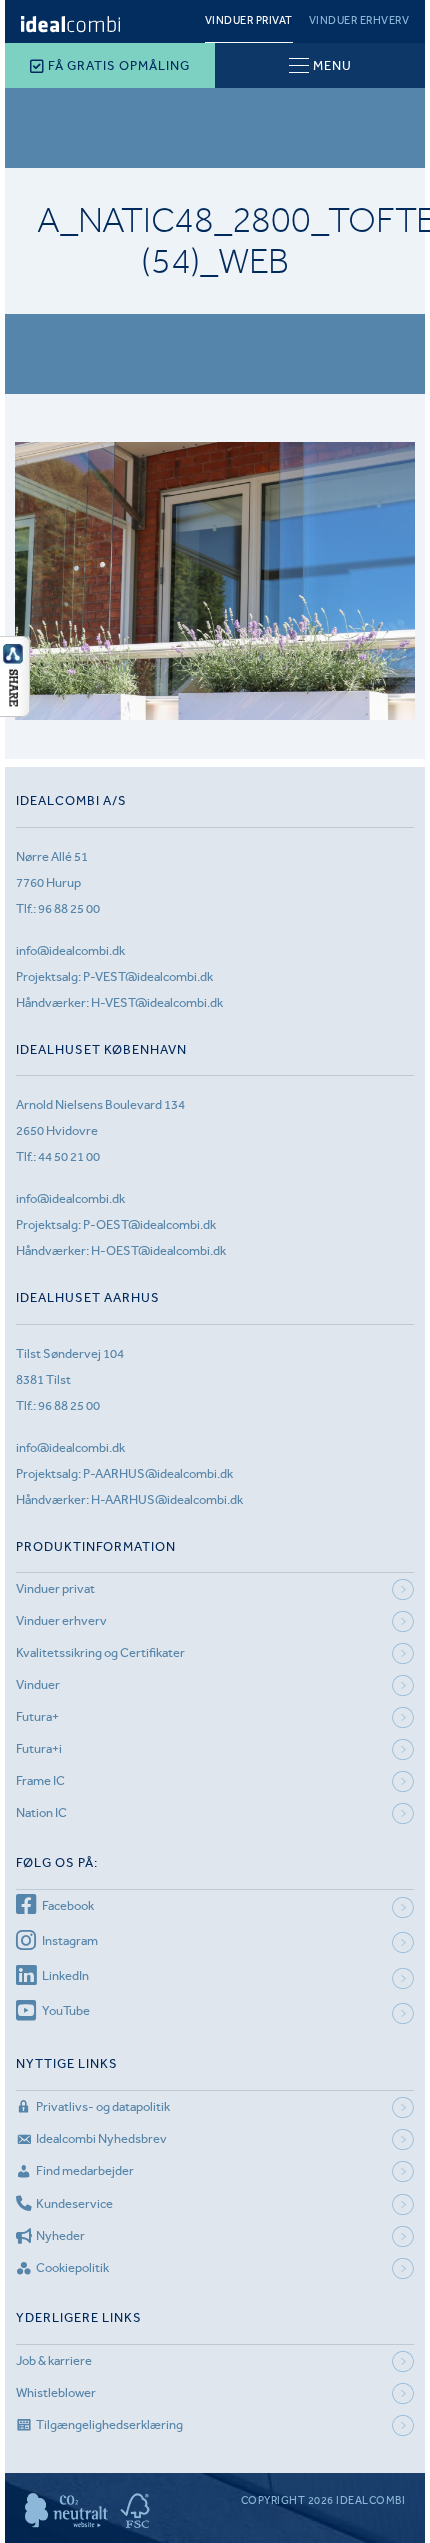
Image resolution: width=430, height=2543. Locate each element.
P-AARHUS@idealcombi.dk (158, 1473)
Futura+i (39, 1748)
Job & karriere (54, 2360)
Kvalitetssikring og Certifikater (100, 1652)
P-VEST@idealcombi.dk (148, 976)
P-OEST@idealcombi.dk (149, 1224)
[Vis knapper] (15, 711)
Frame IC (40, 1780)
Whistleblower (56, 2392)
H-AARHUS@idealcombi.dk (167, 1499)
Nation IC (41, 1812)
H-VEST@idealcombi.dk (157, 1002)
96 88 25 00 (69, 908)
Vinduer (38, 1684)
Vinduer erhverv (359, 20)
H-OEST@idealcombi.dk (158, 1250)
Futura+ (37, 1716)
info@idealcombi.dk (70, 950)
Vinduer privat (249, 20)
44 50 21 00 (69, 1156)
